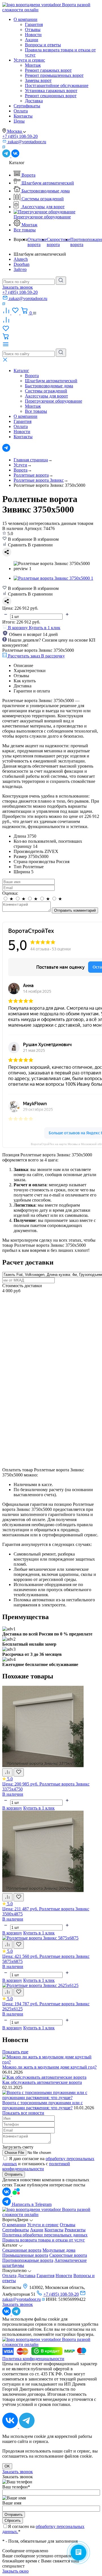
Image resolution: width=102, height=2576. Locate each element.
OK (7, 2466)
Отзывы (33, 30)
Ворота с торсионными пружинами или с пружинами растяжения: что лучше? (42, 2105)
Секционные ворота (22, 2250)
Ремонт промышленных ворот (54, 75)
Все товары (25, 230)
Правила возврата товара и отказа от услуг (44, 2240)
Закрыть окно (15, 2571)
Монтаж (33, 65)
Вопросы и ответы (43, 45)
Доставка (34, 101)
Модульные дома (59, 2250)
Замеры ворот (38, 80)
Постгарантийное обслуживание (57, 85)
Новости (33, 35)
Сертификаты (27, 106)
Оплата (21, 111)
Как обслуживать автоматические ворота (42, 2082)
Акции (32, 40)
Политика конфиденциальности (33, 2359)
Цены (19, 121)
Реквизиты (75, 2230)
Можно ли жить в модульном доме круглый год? (49, 2067)
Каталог (21, 371)
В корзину (12, 1808)
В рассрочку (53, 656)
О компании (25, 19)
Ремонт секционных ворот (51, 96)
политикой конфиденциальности (36, 2166)
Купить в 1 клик (45, 628)
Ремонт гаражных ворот (48, 70)
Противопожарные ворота (28, 2260)
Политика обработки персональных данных (45, 2235)
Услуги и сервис (29, 60)
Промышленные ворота (25, 2255)
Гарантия (34, 24)
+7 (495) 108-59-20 (20, 136)
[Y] (61, 281)
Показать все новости (23, 2113)
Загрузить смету (18, 2147)
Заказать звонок (18, 287)
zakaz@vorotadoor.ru (22, 2299)
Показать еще (15, 2052)
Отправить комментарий (75, 910)
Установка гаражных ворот (51, 91)
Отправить (14, 2174)
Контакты (23, 116)
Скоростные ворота (68, 2255)
